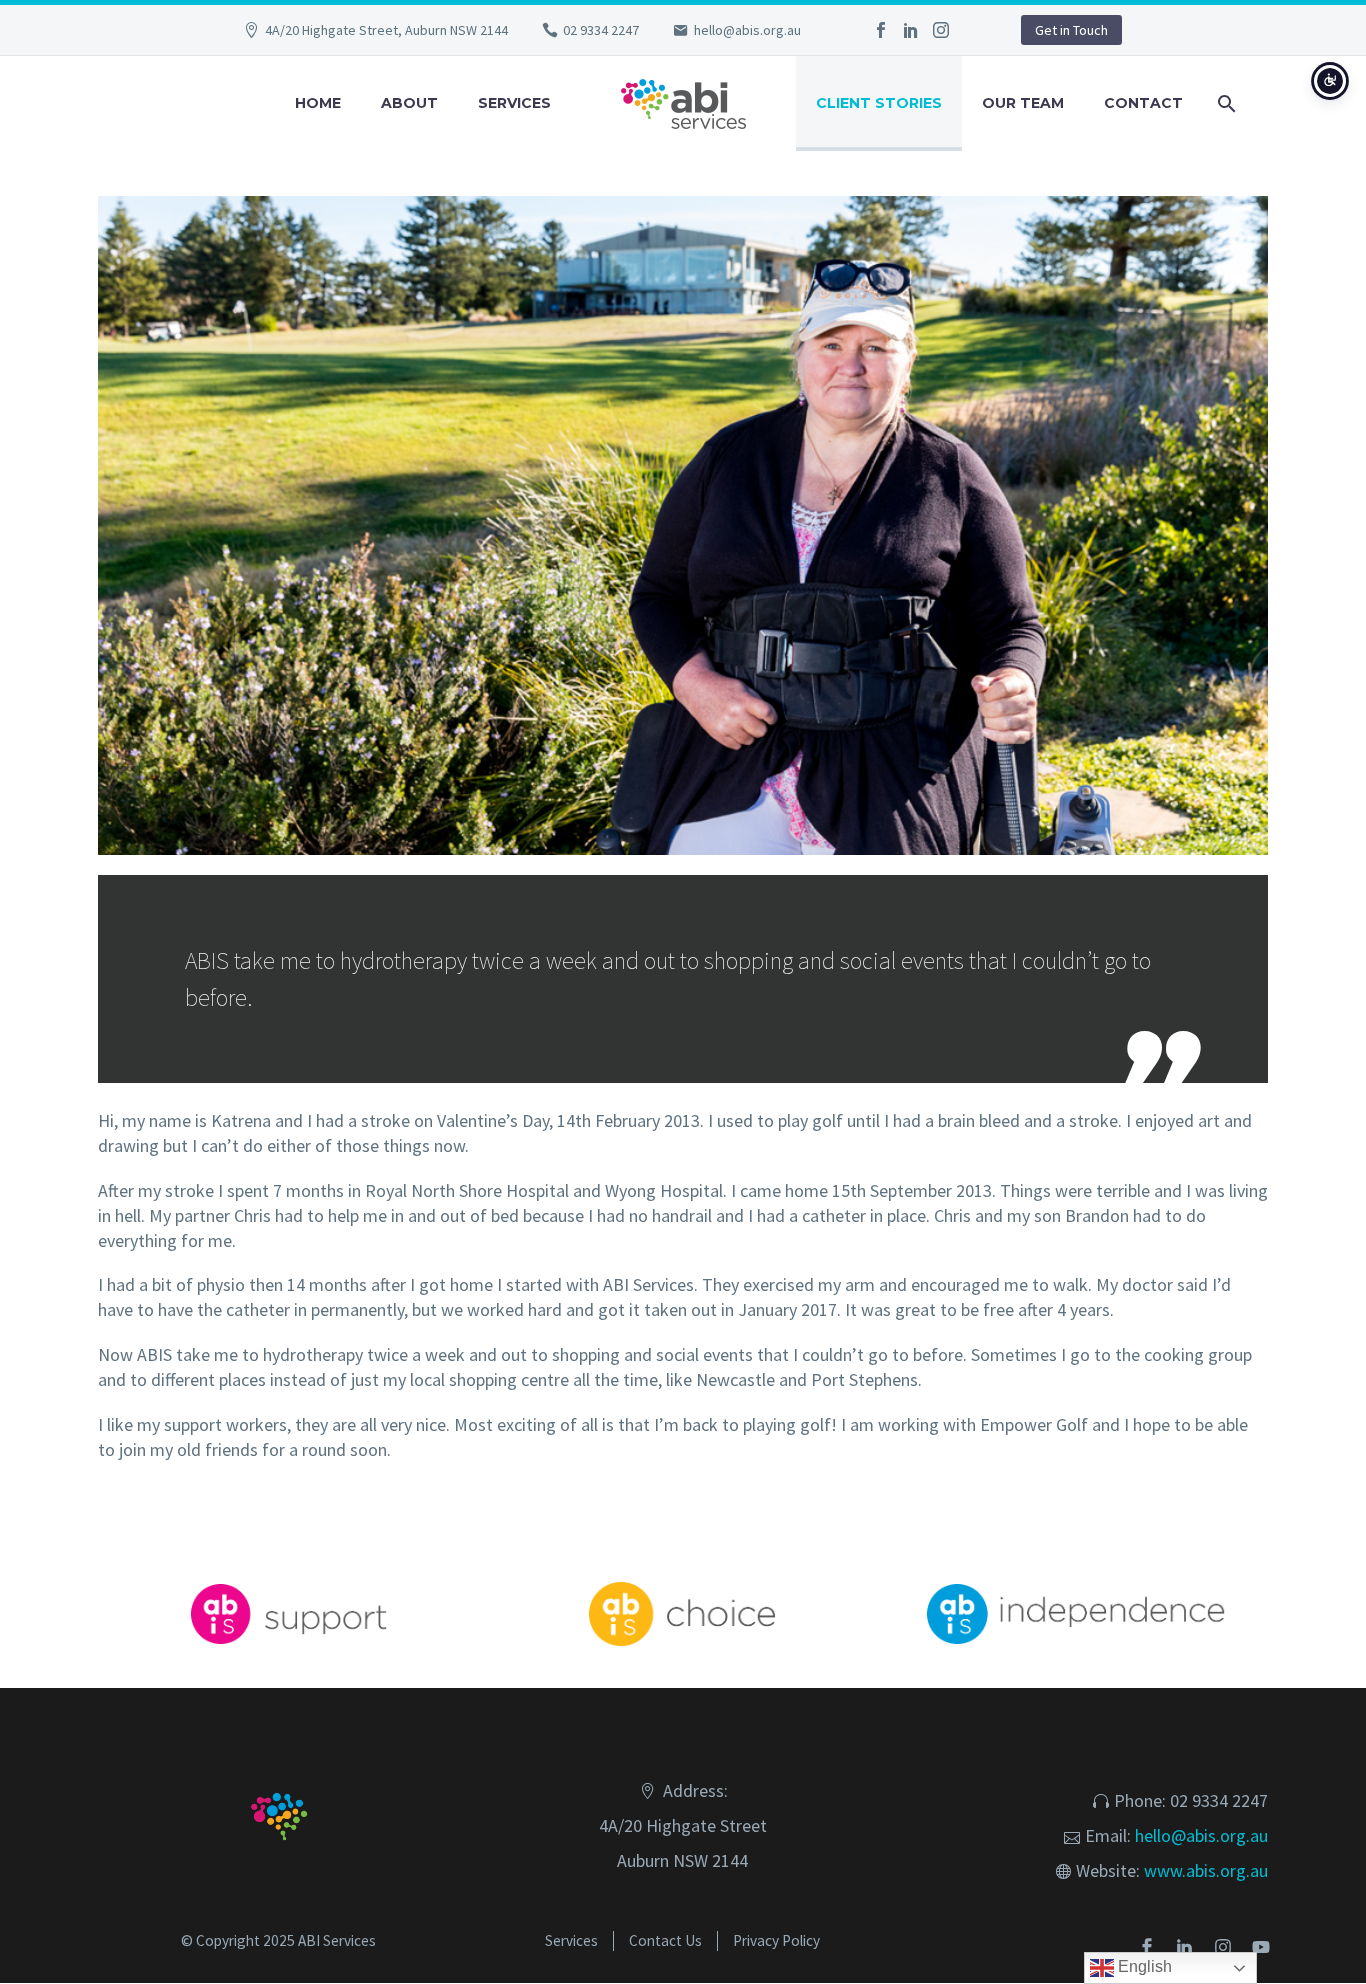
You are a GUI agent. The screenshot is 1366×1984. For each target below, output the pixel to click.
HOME (318, 103)
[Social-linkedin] (1185, 1947)
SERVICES (514, 103)
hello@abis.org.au (747, 30)
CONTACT (1143, 103)
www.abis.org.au (1206, 1870)
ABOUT (409, 103)
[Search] (1224, 103)
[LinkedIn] (911, 30)
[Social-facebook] (1147, 1947)
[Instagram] (941, 30)
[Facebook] (881, 30)
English (1143, 1966)
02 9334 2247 (601, 30)
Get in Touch (1071, 30)
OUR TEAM (1023, 103)
